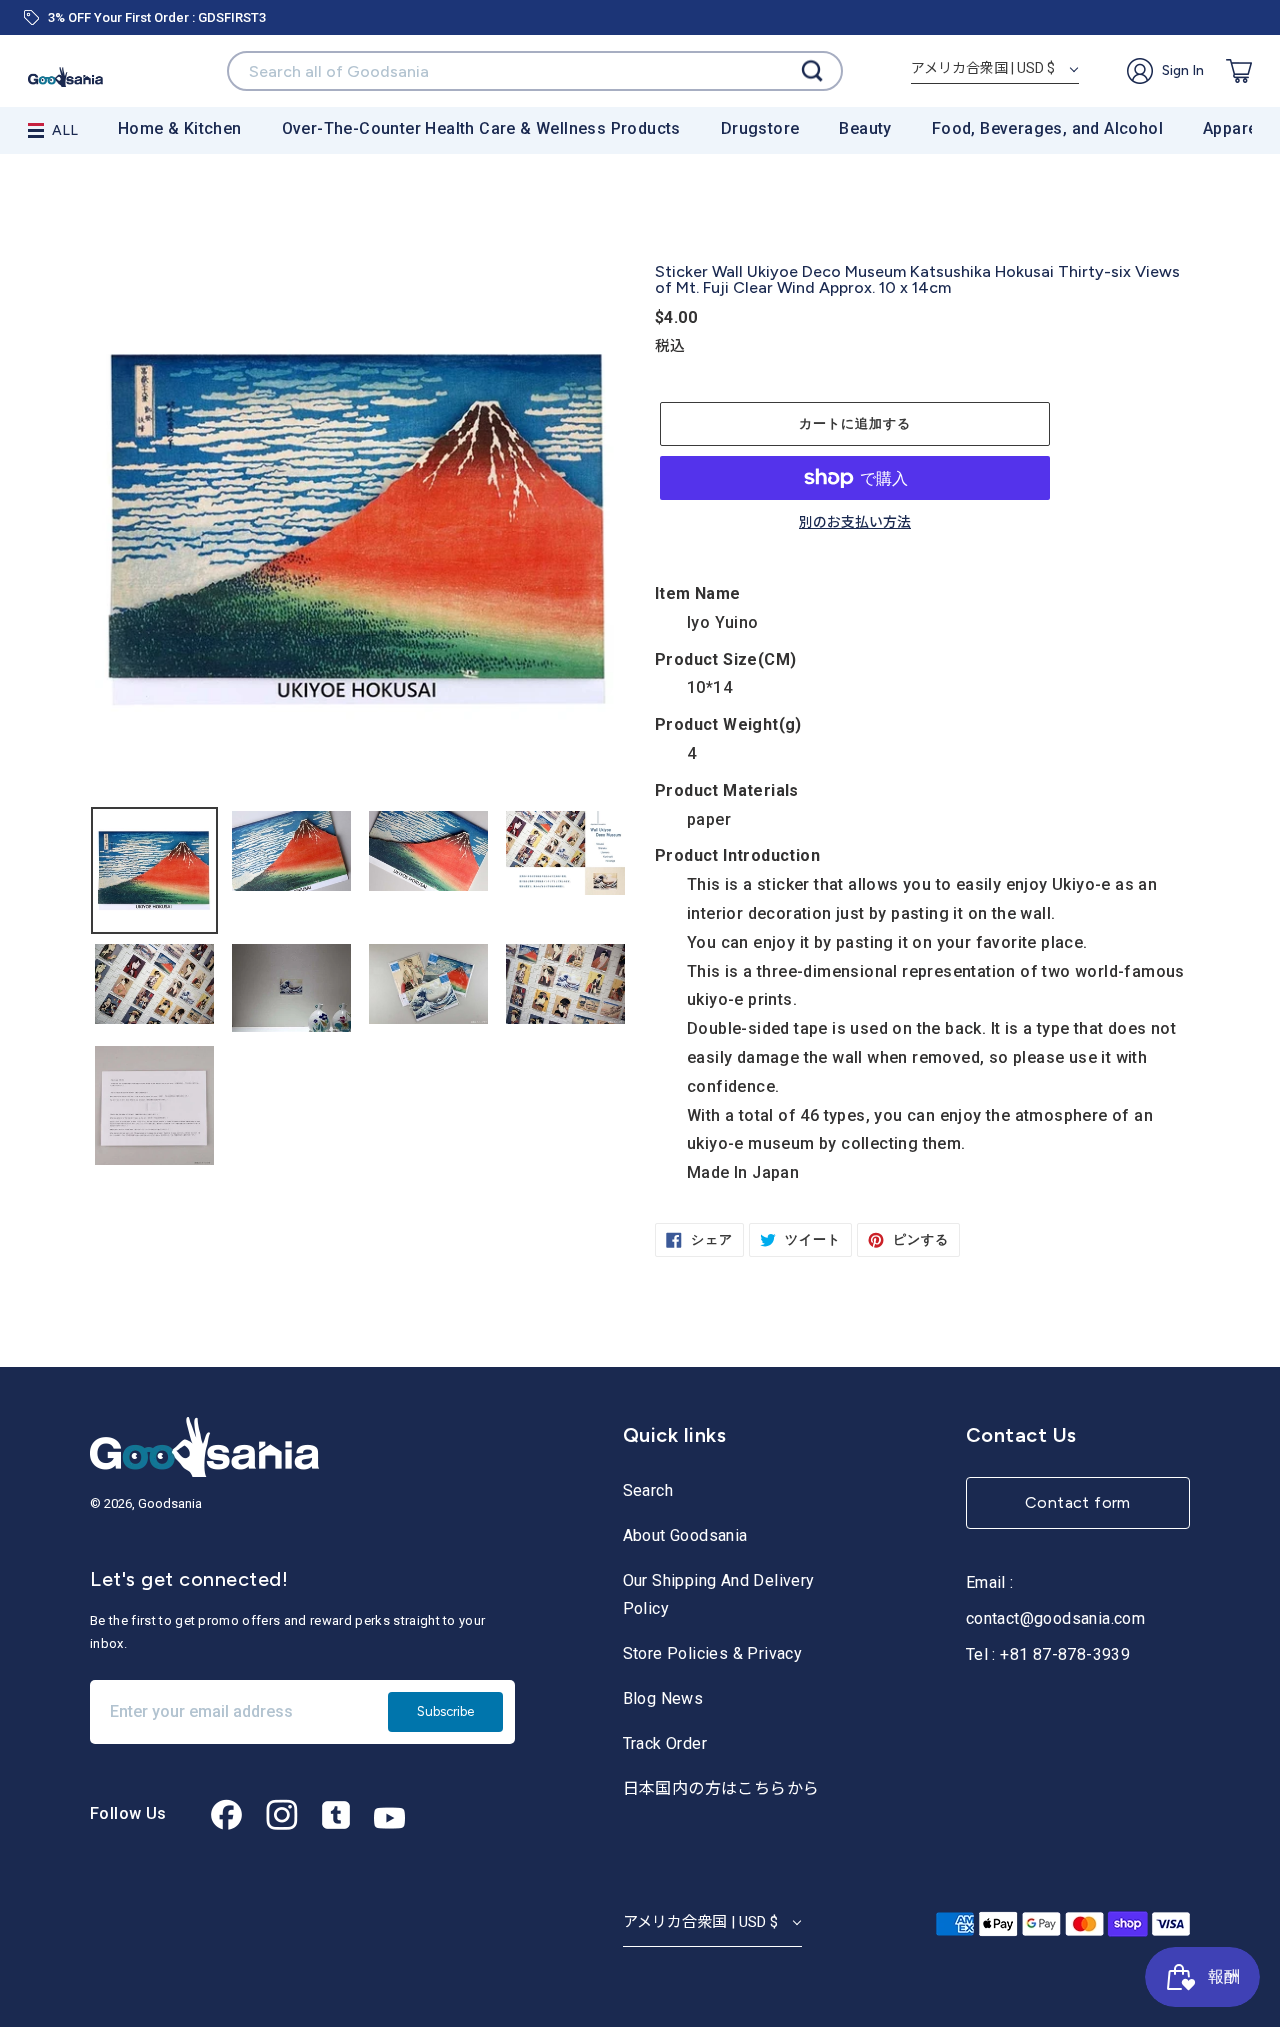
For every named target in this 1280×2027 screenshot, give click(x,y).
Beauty (865, 128)
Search (648, 1490)
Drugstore (760, 128)
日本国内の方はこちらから (721, 1788)
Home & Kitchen (180, 128)
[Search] (812, 71)
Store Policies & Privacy (713, 1653)
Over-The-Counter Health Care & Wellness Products (481, 128)
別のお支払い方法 (855, 523)
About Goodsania (685, 1535)
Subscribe (445, 1711)
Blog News (663, 1698)
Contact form (1078, 1502)
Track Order (665, 1743)
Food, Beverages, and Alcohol (1047, 128)
